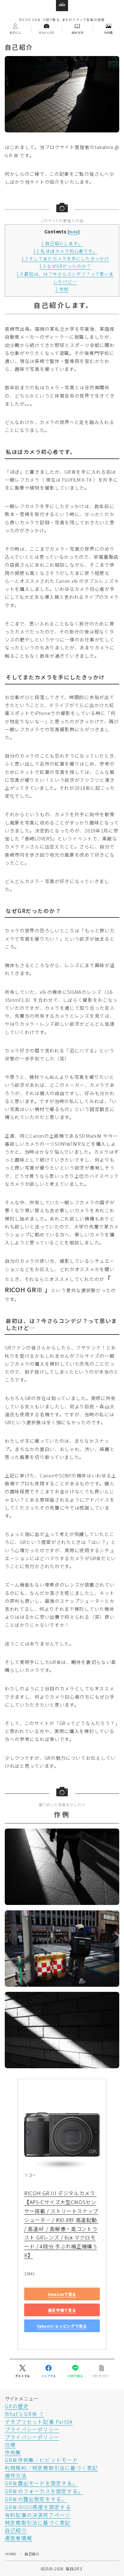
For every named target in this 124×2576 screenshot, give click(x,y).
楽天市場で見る (62, 2310)
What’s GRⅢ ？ (24, 2414)
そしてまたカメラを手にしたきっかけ (65, 258)
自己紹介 (16, 2530)
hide (74, 232)
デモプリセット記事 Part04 (39, 2422)
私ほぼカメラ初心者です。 (65, 251)
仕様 (10, 2445)
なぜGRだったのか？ (65, 266)
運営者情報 (18, 2538)
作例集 (13, 2452)
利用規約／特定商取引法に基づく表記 (51, 2468)
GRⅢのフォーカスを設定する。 (44, 2491)
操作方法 (16, 2475)
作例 (62, 289)
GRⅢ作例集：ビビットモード (41, 2460)
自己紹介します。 (62, 243)
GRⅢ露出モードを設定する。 (41, 2483)
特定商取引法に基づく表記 (38, 2523)
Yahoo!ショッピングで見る (62, 2326)
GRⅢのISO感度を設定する (38, 2507)
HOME (11, 2554)
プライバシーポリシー (32, 2429)
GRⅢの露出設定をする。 (36, 2499)
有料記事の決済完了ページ (38, 2515)
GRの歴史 (17, 2406)
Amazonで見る (62, 2294)
